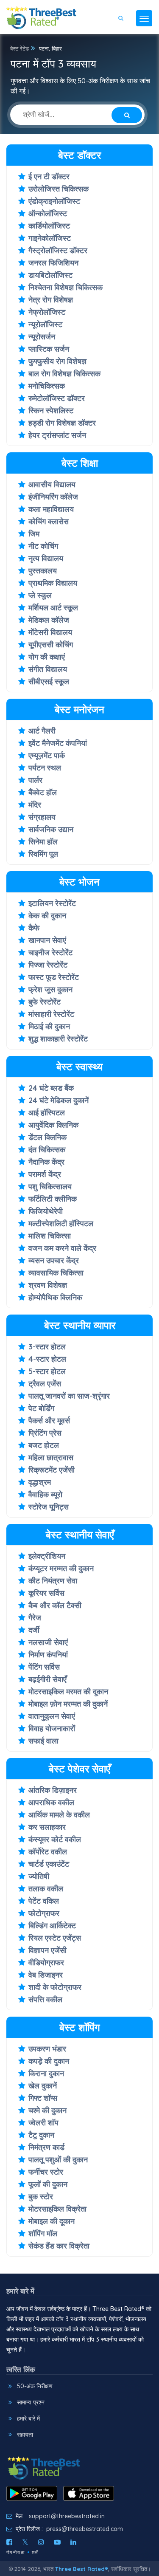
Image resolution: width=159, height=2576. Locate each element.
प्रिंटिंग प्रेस (45, 1433)
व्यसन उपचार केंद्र (54, 1260)
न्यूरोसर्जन (42, 337)
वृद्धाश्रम (40, 1482)
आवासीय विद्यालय (52, 484)
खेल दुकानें (43, 2086)
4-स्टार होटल (47, 1359)
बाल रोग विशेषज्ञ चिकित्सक (64, 374)
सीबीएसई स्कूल (49, 681)
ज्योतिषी (39, 1876)
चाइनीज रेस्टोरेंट (50, 952)
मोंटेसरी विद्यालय (50, 632)
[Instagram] (41, 2542)
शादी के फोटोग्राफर (55, 1987)
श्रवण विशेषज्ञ (48, 1285)
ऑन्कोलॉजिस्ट (48, 213)
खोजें (132, 43)
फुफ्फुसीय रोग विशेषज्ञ (57, 361)
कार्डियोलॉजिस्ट (49, 226)
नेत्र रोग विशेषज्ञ (51, 300)
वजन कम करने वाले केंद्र (62, 1248)
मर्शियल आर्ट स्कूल (53, 608)
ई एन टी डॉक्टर (49, 176)
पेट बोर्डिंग (41, 1408)
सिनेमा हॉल (43, 842)
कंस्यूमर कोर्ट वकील (55, 1839)
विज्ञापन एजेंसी (47, 1950)
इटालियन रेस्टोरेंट (52, 903)
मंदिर (35, 805)
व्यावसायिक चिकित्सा (56, 1273)
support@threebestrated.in (67, 2516)
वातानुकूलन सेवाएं (52, 1716)
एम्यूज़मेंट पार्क (47, 755)
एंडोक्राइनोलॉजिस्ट (54, 201)
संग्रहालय (42, 817)
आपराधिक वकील (51, 1802)
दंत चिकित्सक (47, 1150)
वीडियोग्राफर (46, 1962)
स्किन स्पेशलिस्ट (51, 411)
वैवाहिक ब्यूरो (45, 1494)
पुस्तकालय (43, 571)
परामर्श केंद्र (45, 1174)
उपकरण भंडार (47, 2049)
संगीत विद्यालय (48, 669)
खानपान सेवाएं (47, 940)
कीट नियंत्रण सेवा (53, 1581)
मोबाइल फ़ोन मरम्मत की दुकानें (68, 1704)
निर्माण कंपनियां (48, 1655)
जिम (34, 534)
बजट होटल (44, 1445)
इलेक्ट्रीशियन (47, 1556)
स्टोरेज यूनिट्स (49, 1507)
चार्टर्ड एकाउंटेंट (49, 1864)
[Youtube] (57, 2542)
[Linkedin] (73, 2542)
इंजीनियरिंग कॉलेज (53, 497)
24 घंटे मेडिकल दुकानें (59, 1100)
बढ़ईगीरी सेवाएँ (47, 1679)
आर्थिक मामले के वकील (59, 1815)
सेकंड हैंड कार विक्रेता (59, 2246)
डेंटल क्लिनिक (47, 1137)
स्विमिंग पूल (43, 854)
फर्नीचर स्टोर (46, 2172)
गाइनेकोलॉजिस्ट (50, 238)
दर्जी (34, 1630)
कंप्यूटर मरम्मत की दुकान (61, 1568)
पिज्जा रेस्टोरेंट (48, 965)
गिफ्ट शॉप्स (43, 2098)
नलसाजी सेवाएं (48, 1642)
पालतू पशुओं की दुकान (58, 2160)
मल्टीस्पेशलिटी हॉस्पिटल (61, 1223)
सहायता (25, 2435)
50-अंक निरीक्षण (35, 2386)
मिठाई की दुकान (49, 1026)
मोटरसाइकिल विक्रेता (57, 2209)
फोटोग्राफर (44, 1913)
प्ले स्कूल (40, 595)
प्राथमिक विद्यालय (53, 583)
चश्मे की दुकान (47, 2110)
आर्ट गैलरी (42, 731)
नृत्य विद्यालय (46, 558)
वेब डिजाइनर (46, 1975)
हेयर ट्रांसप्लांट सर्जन (57, 435)
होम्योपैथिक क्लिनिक (55, 1297)
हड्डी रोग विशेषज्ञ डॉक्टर (62, 423)
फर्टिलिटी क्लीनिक (53, 1199)
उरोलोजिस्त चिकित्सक (59, 189)
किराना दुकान (46, 2073)
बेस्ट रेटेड (20, 48)
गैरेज (35, 1618)
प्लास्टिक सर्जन (49, 349)
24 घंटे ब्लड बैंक (51, 1088)
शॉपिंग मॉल (43, 2233)
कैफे (34, 928)
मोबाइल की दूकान (52, 2221)
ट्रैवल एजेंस (45, 1384)
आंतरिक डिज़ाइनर (53, 1790)
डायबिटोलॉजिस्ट (50, 275)
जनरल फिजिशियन (53, 263)
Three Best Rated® (82, 2569)
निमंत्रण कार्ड (46, 2147)
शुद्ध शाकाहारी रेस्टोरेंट (58, 1039)
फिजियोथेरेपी (46, 1211)
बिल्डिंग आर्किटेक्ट (52, 1926)
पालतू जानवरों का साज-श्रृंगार (69, 1396)
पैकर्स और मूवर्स (49, 1421)
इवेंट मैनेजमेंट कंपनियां (58, 743)
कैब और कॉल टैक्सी (55, 1605)
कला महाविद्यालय (51, 509)
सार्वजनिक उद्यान (51, 829)
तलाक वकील (46, 1889)
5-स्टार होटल (47, 1371)
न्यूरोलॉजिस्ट (45, 324)
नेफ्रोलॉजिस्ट (47, 312)
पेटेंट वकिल (44, 1901)
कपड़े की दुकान (49, 2061)
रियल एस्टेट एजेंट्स (55, 1938)
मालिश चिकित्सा (50, 1236)
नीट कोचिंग (43, 546)
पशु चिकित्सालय (50, 1186)
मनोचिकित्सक (47, 386)
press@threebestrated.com (85, 2529)
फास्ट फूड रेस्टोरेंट (54, 977)
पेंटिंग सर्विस (44, 1667)
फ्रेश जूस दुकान (50, 989)
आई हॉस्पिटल (47, 1113)
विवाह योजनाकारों (52, 1728)
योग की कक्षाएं (47, 657)
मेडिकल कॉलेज (49, 620)
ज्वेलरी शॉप (43, 2123)
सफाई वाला (43, 1741)
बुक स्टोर (41, 2197)
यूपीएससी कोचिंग (51, 645)
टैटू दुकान (41, 2135)
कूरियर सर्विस (46, 1593)
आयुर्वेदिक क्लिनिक (53, 1125)
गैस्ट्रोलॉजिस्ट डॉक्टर (58, 250)
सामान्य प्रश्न (31, 2402)
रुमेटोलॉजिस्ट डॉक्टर (57, 398)
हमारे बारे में (28, 2418)
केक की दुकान (47, 916)
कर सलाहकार (47, 1827)
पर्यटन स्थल (45, 768)
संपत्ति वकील (45, 1999)
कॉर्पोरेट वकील (48, 1852)
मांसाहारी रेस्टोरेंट (51, 1014)
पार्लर (35, 780)
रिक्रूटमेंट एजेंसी (52, 1470)
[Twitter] (25, 2542)
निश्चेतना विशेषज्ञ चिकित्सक (66, 287)
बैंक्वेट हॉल (43, 792)
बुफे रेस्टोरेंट (45, 1002)
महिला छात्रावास (51, 1457)
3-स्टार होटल (47, 1347)
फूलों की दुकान (48, 2184)
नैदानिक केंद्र (46, 1162)
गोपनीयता (16, 2552)
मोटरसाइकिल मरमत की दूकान (68, 1691)
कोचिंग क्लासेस (49, 521)
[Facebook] (9, 2542)
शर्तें (35, 2552)
